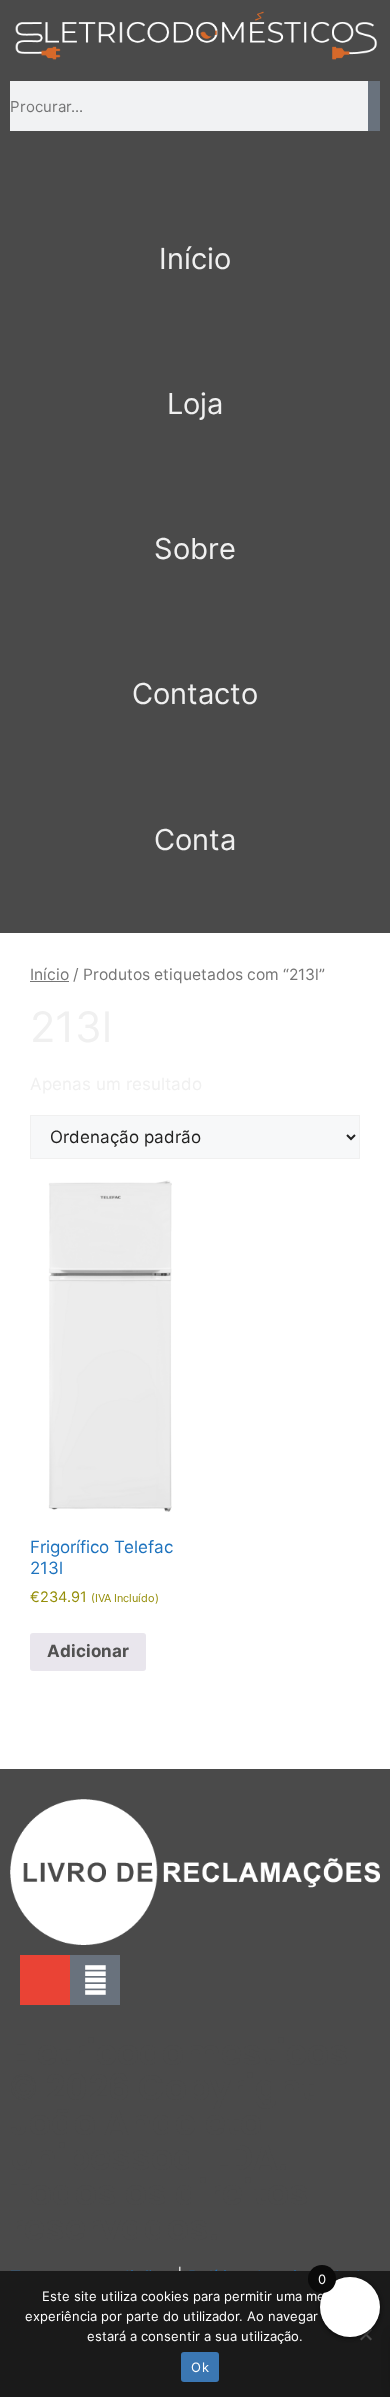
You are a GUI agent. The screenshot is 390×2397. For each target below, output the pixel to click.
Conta (195, 839)
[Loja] (195, 347)
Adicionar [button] (88, 1651)
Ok (200, 2367)
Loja (195, 403)
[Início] (195, 202)
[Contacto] (195, 637)
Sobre (195, 548)
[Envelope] (45, 1980)
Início (195, 258)
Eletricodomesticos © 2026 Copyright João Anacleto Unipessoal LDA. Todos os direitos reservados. (179, 2140)
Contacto (195, 693)
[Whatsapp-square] (95, 1980)
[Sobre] (195, 492)
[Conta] (195, 783)
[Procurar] (374, 106)
